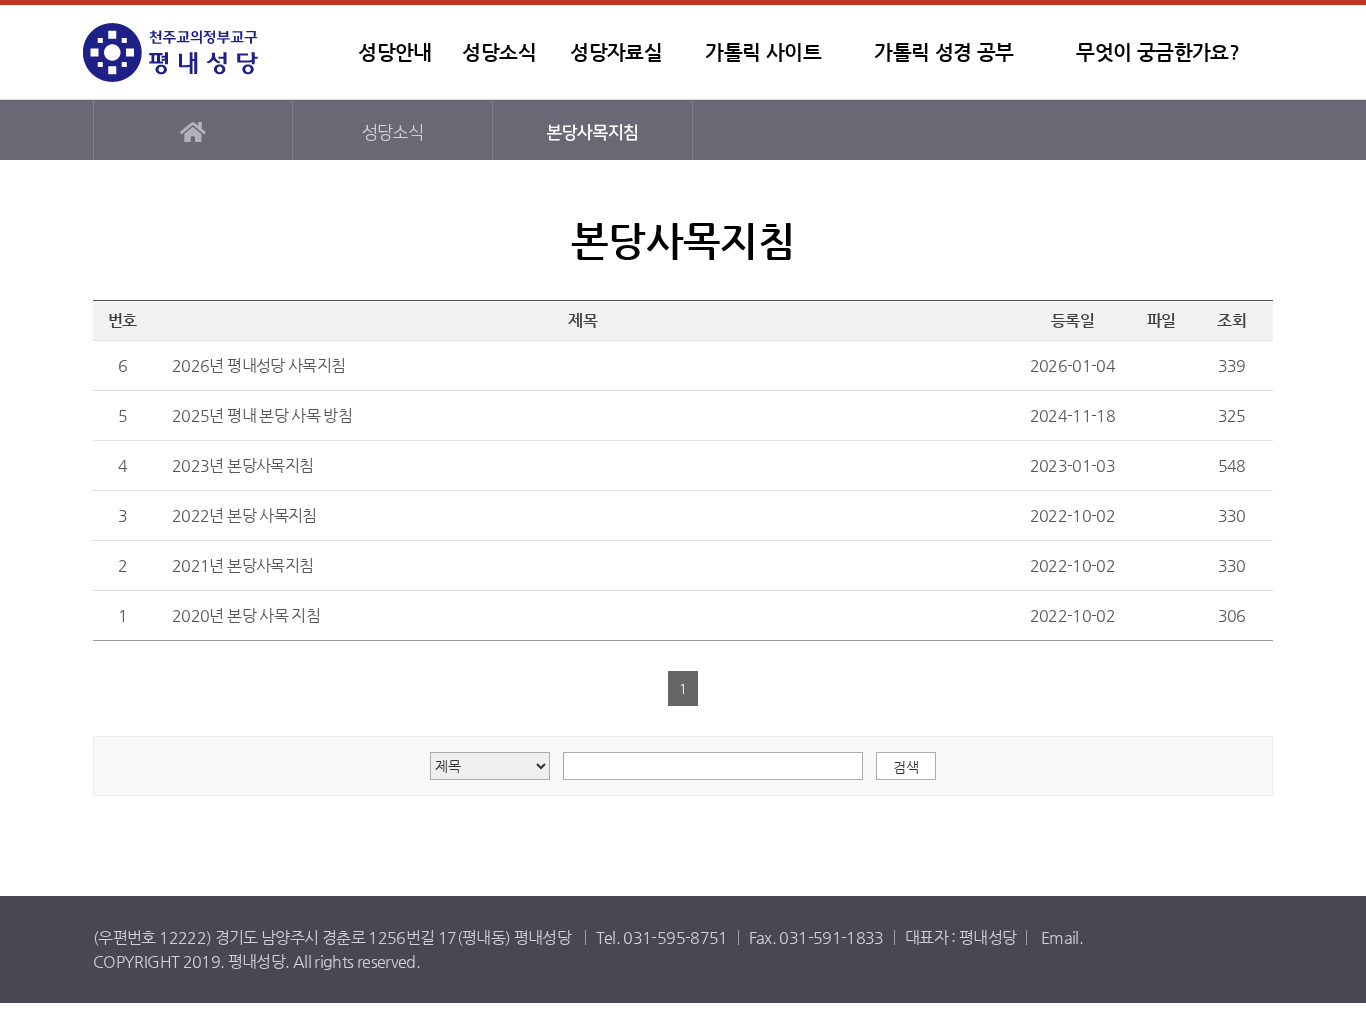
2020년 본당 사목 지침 (246, 615)
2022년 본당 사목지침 (244, 515)
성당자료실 (616, 52)
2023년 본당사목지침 (242, 465)
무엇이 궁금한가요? (1157, 52)
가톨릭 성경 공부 (943, 52)
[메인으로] (193, 130)
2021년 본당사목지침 (242, 565)
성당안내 (394, 52)
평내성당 (208, 52)
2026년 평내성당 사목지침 (258, 365)
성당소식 (498, 52)
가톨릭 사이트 (763, 52)
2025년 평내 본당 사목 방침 (262, 415)
